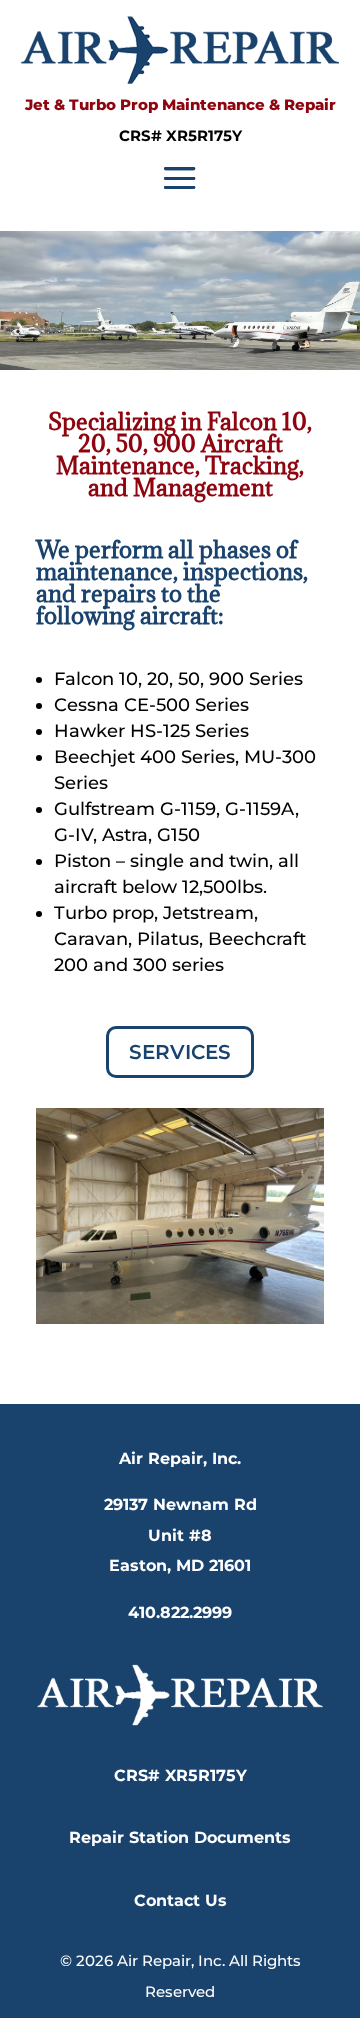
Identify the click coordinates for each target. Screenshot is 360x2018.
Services (180, 1052)
